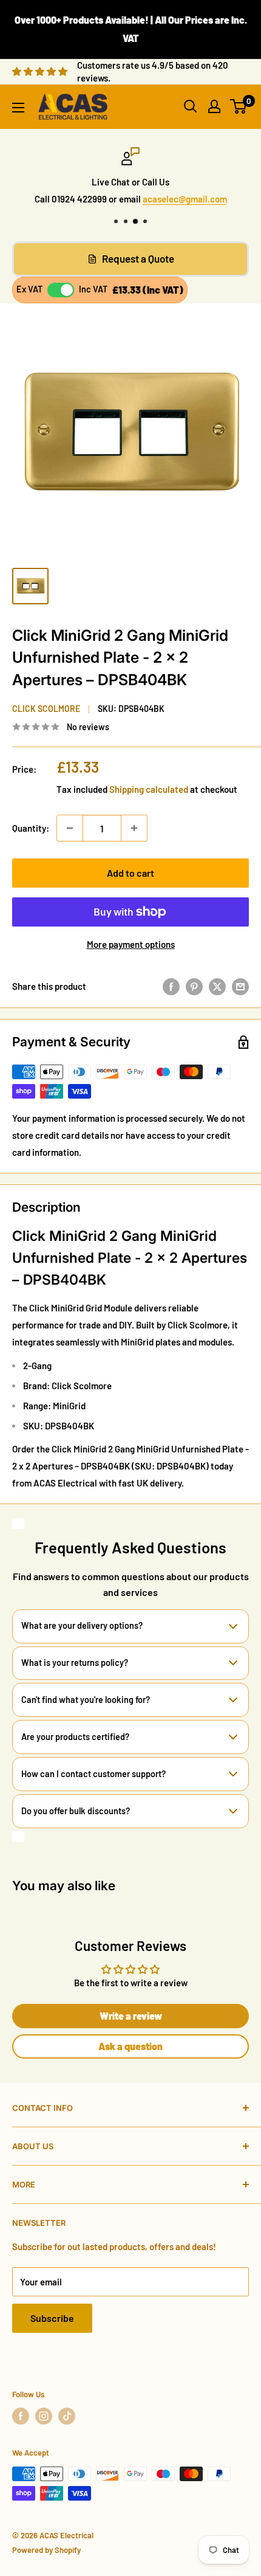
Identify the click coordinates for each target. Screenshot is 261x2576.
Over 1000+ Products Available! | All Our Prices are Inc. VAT (131, 29)
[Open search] (191, 106)
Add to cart (130, 873)
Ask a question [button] (130, 2046)
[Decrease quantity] (70, 828)
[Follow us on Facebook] (21, 2416)
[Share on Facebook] (171, 986)
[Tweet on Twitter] (217, 986)
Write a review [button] (131, 2016)
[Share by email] (240, 986)
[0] (239, 106)
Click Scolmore (46, 709)
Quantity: (31, 828)
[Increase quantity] (134, 828)
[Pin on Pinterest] (194, 986)
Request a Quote (138, 258)
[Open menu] (18, 108)
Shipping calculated (149, 789)
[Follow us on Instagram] (44, 2416)
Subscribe (52, 2318)
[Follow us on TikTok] (67, 2416)
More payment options (131, 944)
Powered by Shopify (46, 2550)
